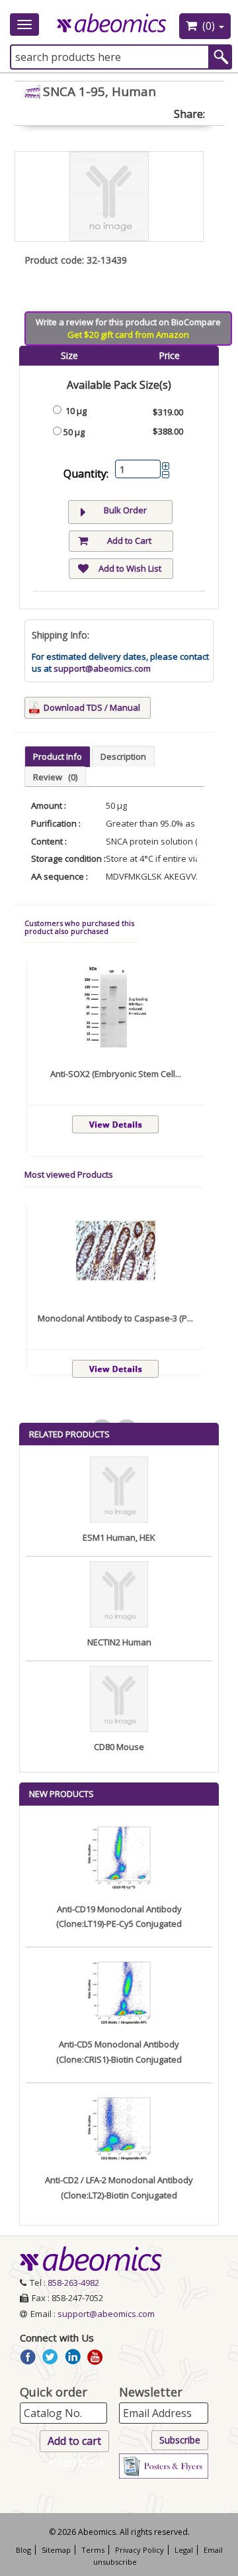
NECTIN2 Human (119, 1642)
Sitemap (56, 2550)
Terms (93, 2550)
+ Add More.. (78, 2463)
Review (55, 777)
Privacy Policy (139, 2550)
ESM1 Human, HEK (119, 1537)
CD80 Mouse (119, 1747)
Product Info (58, 756)
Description (123, 756)
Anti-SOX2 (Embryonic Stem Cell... (116, 1074)
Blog (23, 2550)
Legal (184, 2550)
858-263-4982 (73, 2283)
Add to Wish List (130, 568)
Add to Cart (129, 541)
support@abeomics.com (102, 668)
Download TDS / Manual (92, 707)
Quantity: (86, 474)
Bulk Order (125, 510)
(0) (209, 26)
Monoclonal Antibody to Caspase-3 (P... (115, 1318)
